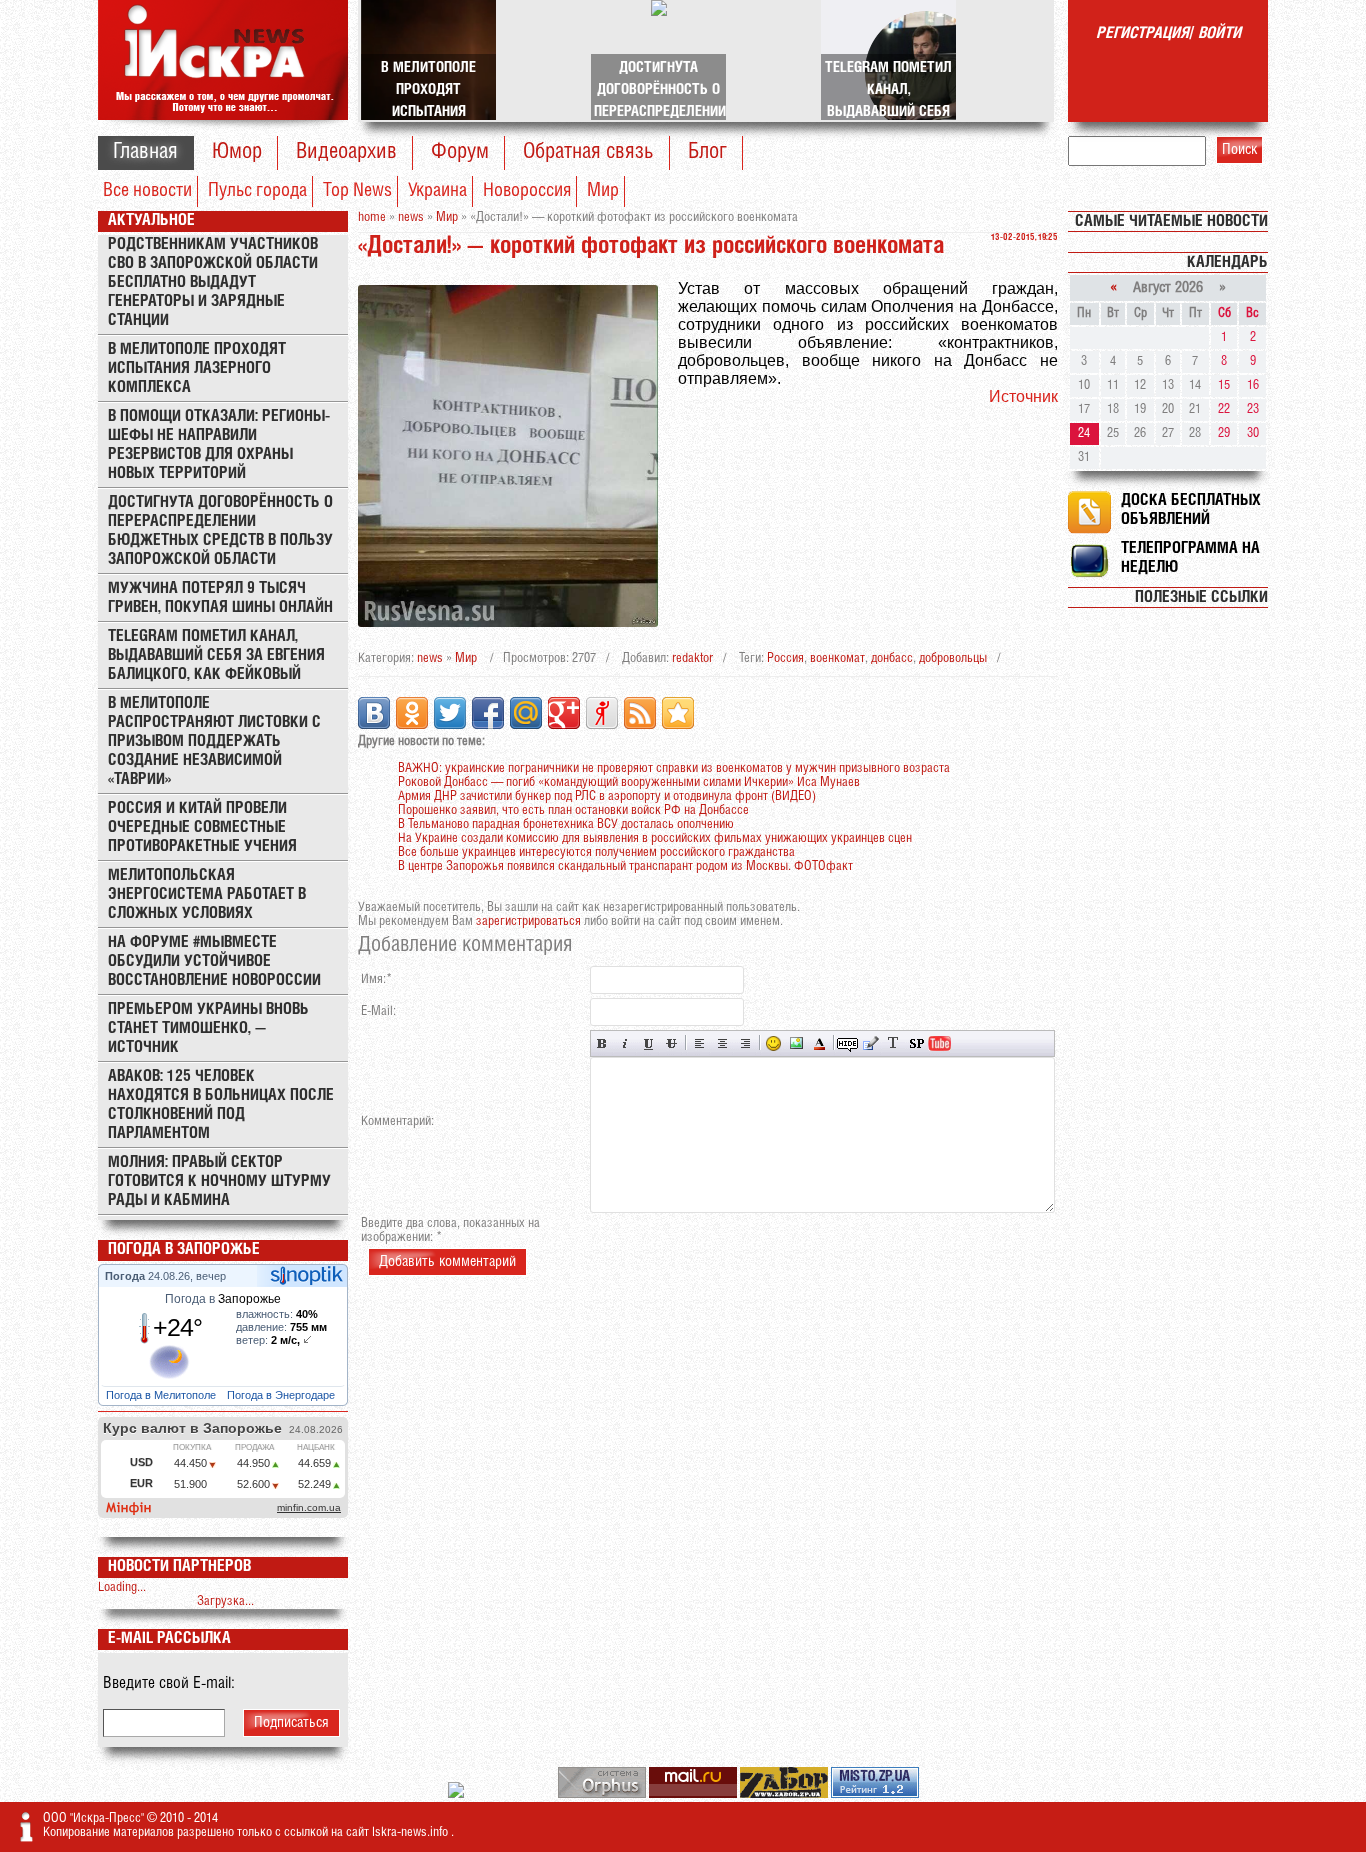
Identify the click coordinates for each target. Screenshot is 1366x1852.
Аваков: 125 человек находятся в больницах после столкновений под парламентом (221, 1105)
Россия (785, 658)
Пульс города (257, 191)
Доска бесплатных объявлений (1191, 510)
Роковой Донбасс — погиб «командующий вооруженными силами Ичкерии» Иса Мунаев (629, 782)
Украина (437, 191)
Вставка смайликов (773, 1043)
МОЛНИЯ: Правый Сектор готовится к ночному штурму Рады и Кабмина (219, 1181)
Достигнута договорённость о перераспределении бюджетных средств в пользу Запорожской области (220, 531)
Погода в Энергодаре (282, 1395)
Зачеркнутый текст (671, 1043)
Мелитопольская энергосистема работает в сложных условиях (207, 894)
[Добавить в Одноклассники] (412, 713)
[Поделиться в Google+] (564, 713)
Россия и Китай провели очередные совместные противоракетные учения (202, 827)
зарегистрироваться (528, 921)
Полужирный (602, 1043)
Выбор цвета (819, 1043)
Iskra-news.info (411, 1832)
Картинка (796, 1043)
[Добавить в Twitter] (450, 713)
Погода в (223, 1299)
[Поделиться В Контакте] (374, 713)
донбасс (892, 658)
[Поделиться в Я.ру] (602, 713)
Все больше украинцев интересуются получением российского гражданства (596, 852)
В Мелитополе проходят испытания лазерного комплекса (197, 368)
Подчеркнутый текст (648, 1043)
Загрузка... (225, 1601)
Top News (357, 191)
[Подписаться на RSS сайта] (640, 713)
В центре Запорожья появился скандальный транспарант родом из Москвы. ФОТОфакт (625, 866)
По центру (722, 1043)
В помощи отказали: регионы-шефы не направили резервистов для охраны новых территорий (219, 445)
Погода (126, 1276)
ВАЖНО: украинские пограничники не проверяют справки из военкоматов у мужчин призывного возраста (674, 768)
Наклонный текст (625, 1043)
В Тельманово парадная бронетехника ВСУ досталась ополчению (566, 824)
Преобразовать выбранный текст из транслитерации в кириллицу (893, 1043)
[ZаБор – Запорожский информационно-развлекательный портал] (785, 1794)
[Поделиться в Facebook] (488, 713)
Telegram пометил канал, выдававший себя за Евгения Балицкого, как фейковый (216, 655)
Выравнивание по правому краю (745, 1043)
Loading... (122, 1587)
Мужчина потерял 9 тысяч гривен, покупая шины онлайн (220, 598)
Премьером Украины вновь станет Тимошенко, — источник (208, 1028)
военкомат (837, 658)
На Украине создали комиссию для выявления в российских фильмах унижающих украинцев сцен (655, 838)
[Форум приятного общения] (457, 1794)
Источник (1023, 396)
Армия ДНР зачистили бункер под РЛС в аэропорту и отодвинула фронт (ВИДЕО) (607, 796)
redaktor (692, 658)
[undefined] (603, 1794)
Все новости (147, 191)
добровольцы (953, 658)
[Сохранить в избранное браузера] (678, 713)
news (430, 658)
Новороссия (527, 191)
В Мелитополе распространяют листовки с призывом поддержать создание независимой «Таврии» (214, 741)
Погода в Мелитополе (162, 1395)
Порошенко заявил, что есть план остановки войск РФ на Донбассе (573, 810)
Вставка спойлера (916, 1043)
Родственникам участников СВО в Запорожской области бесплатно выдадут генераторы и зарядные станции (213, 282)
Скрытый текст (847, 1043)
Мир (603, 191)
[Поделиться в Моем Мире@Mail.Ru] (526, 713)
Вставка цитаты (870, 1043)
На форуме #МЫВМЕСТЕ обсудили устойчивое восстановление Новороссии (214, 961)
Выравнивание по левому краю (699, 1043)
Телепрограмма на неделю (1190, 558)
